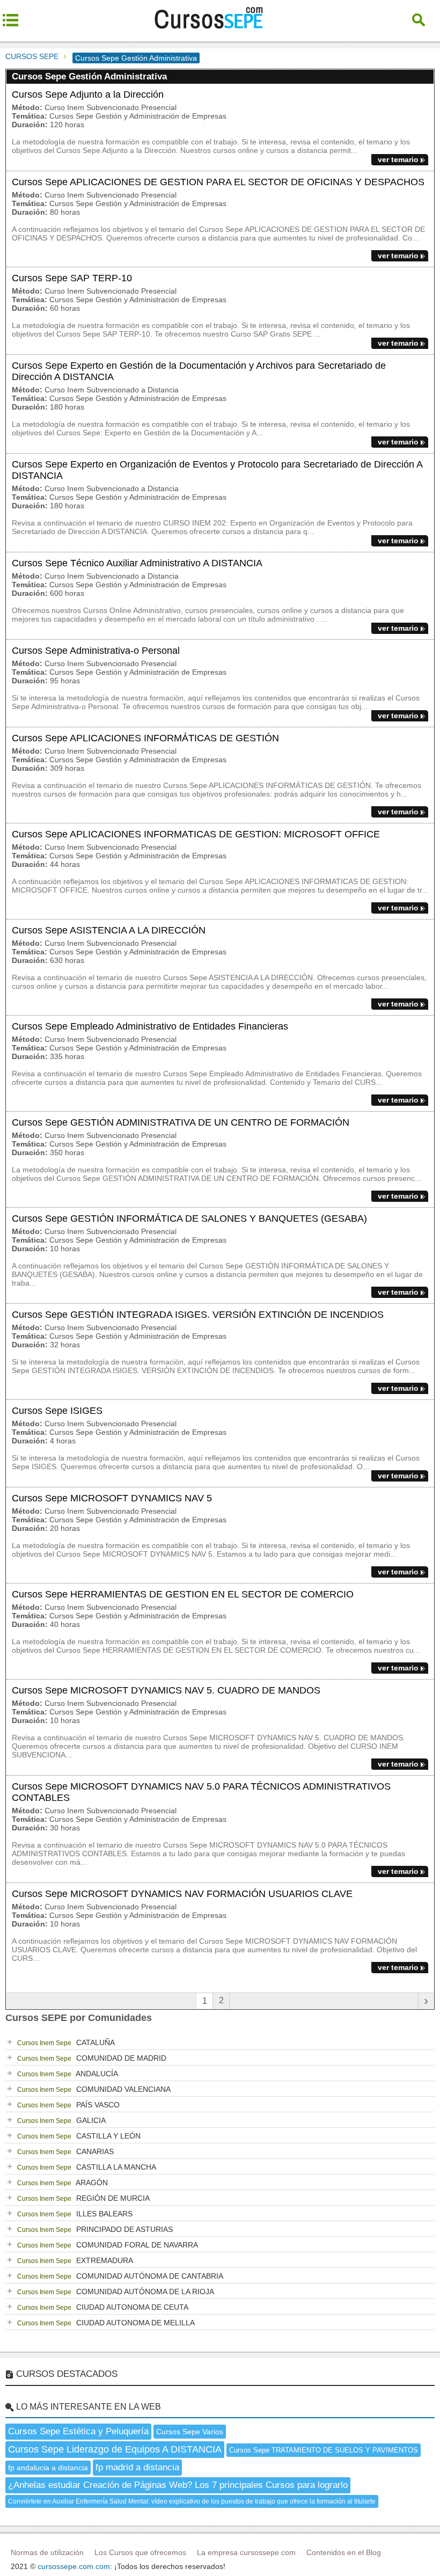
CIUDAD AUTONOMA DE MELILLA (106, 2323)
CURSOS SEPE (32, 56)
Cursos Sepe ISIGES (57, 1411)
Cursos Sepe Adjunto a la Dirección (88, 94)
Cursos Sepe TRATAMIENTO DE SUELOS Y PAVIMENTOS (324, 2450)
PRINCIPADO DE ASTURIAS (95, 2229)
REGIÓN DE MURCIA (83, 2198)
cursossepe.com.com (74, 2566)
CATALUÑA (66, 2042)
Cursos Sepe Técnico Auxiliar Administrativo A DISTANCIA (137, 563)
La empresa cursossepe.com (246, 2552)
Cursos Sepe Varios (190, 2432)
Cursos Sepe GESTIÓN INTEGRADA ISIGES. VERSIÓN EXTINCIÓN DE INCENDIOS (198, 1315)
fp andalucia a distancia (48, 2468)
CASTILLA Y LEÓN (79, 2136)
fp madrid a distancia (137, 2467)
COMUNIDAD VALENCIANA (94, 2089)
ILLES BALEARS (75, 2214)
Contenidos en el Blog (344, 2552)
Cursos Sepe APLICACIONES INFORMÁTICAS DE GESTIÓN (145, 738)
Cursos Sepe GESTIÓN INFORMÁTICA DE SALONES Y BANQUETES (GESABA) (189, 1218)
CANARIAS (65, 2151)
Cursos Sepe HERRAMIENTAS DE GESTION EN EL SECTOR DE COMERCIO (183, 1594)
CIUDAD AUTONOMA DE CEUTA (103, 2307)
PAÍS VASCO (68, 2105)
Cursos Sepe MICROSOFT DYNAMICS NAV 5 (112, 1498)
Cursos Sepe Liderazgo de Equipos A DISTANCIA (115, 2449)
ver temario (398, 159)
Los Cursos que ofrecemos (140, 2552)
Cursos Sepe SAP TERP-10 (72, 278)
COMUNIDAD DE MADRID (92, 2058)
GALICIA (61, 2120)
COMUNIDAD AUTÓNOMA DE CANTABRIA (120, 2276)
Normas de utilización (47, 2552)
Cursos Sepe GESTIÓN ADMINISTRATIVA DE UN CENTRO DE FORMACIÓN (181, 1122)
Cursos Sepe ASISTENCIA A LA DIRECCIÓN (109, 930)
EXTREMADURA (75, 2260)
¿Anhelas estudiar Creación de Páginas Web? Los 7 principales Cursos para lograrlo (178, 2485)
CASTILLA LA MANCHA (87, 2167)
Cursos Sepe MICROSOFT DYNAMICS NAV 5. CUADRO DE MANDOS (166, 1690)
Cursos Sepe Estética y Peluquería (78, 2431)
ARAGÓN (63, 2183)
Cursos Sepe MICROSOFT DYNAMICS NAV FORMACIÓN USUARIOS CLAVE (182, 1894)
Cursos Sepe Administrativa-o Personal (96, 651)
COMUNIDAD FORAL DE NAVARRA (108, 2245)
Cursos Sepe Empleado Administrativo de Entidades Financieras (150, 1026)
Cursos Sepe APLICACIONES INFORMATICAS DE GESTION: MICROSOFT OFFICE (196, 834)
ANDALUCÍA (68, 2074)
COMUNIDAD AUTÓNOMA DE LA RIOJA (116, 2292)
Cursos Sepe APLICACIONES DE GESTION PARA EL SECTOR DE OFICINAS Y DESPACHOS (218, 182)
